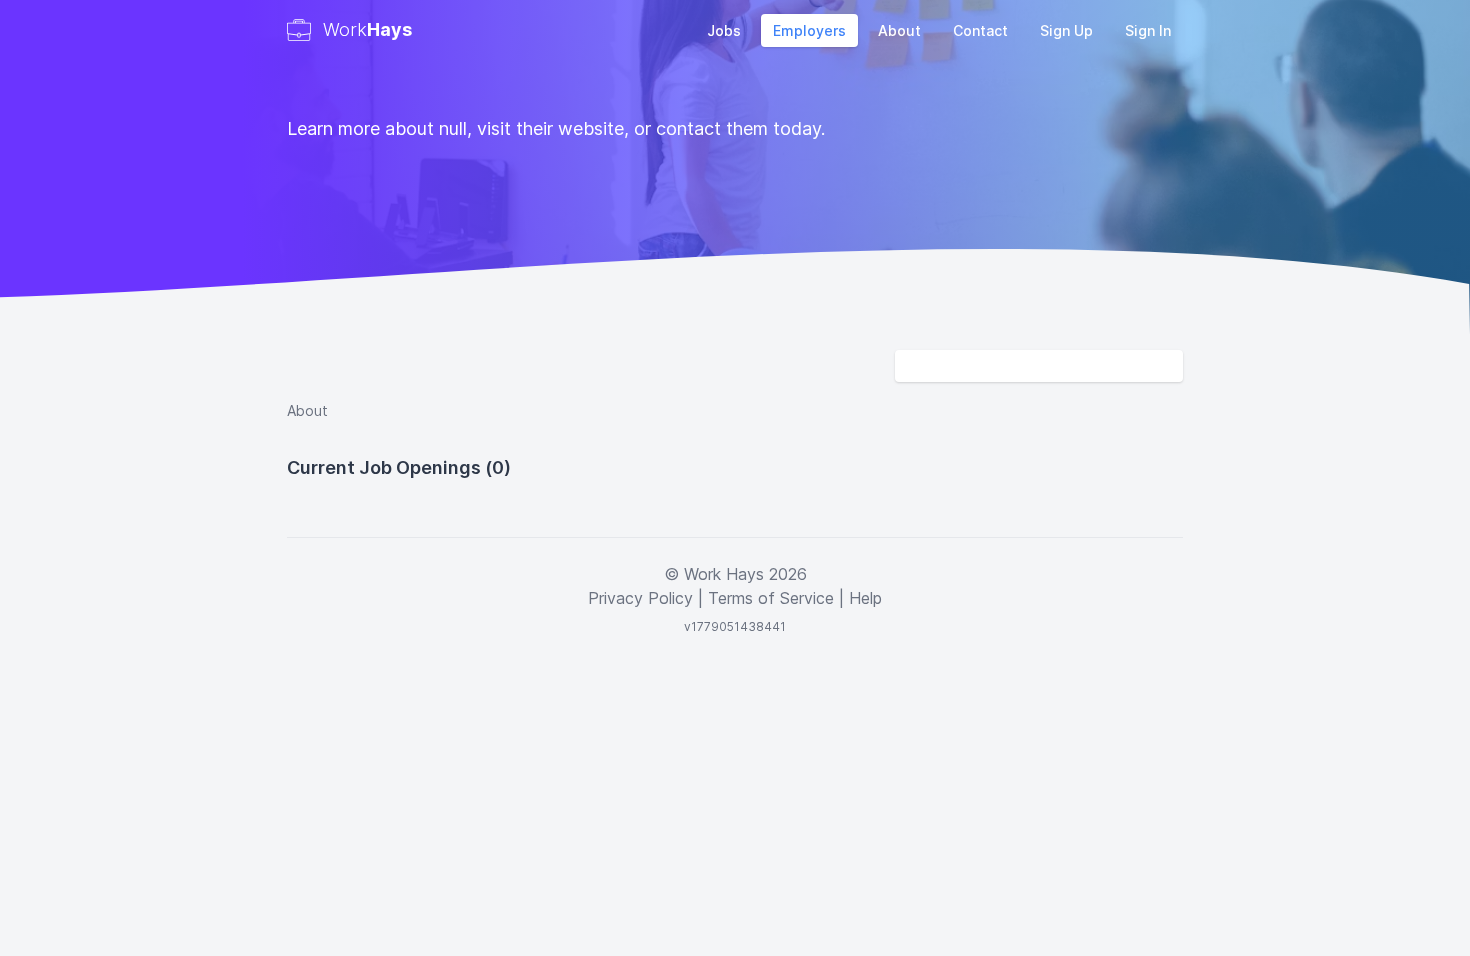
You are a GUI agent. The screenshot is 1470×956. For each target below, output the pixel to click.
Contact (980, 30)
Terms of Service (771, 598)
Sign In (1148, 30)
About (899, 30)
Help (865, 598)
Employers (809, 30)
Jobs (724, 30)
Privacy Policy (640, 598)
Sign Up (1066, 30)
